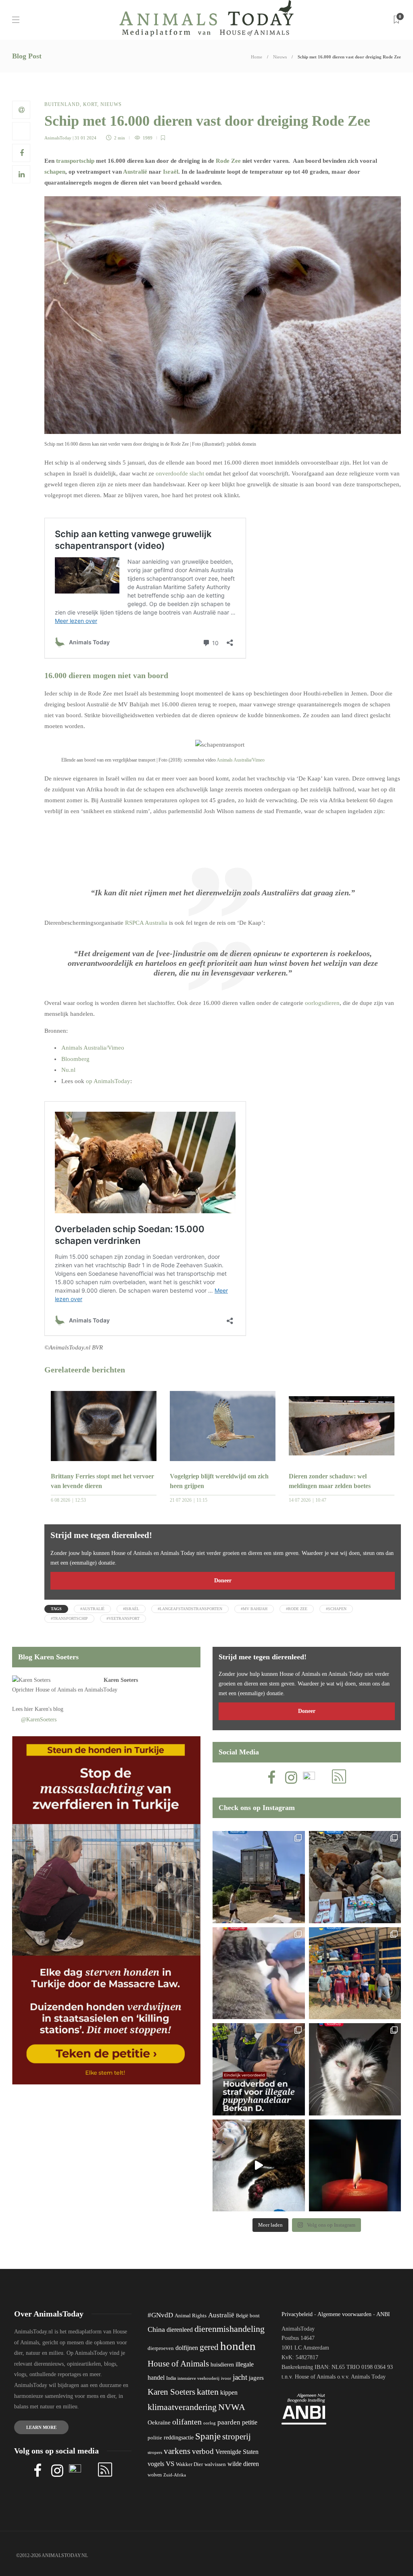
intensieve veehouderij (198, 2378)
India (171, 2378)
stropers (155, 2452)
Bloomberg (75, 1059)
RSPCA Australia (146, 923)
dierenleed (180, 2330)
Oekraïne (159, 2422)
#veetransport (123, 1618)
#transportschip (69, 1618)
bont (255, 2316)
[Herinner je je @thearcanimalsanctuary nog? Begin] (259, 1877)
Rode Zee (228, 161)
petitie (250, 2422)
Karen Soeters (121, 1680)
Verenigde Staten (237, 2452)
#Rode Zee (297, 1609)
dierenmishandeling (229, 2329)
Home (257, 57)
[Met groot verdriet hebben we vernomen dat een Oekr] (355, 2166)
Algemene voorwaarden (344, 2314)
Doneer (223, 1581)
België (242, 2316)
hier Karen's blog (44, 1709)
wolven (155, 2475)
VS (170, 2464)
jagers (256, 2378)
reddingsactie (179, 2438)
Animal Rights (191, 2316)
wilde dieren (243, 2464)
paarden (229, 2422)
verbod (203, 2451)
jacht (240, 2377)
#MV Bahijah (254, 1609)
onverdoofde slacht (180, 473)
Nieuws (280, 57)
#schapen (336, 1609)
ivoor (226, 2378)
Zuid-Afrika (175, 2475)
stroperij (237, 2437)
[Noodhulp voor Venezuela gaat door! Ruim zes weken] (355, 2069)
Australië (135, 172)
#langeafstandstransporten (190, 1609)
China (156, 2329)
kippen (229, 2392)
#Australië (92, 1609)
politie (155, 2438)
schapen (55, 172)
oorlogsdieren (322, 1003)
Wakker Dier (189, 2464)
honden (238, 2346)
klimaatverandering (182, 2407)
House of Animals (56, 1690)
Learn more (41, 2427)
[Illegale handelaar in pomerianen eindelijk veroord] (259, 2069)
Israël (171, 172)
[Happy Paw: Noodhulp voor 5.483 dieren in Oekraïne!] (355, 1877)
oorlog (210, 2423)
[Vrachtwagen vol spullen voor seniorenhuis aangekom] (355, 1973)
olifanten (187, 2422)
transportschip (75, 161)
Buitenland (62, 104)
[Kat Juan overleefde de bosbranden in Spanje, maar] (259, 2166)
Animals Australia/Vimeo (241, 760)
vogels (156, 2464)
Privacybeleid (297, 2314)
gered (209, 2347)
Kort (90, 104)
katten (208, 2392)
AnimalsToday (58, 138)
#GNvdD (160, 2315)
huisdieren (222, 2365)
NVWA (232, 2407)
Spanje (208, 2436)
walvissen (215, 2464)
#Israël (131, 1609)
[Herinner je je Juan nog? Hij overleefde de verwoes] (259, 1973)
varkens (177, 2451)
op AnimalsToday (108, 1081)
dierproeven (161, 2348)
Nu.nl (68, 1070)
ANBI (383, 2314)
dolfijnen (187, 2348)
